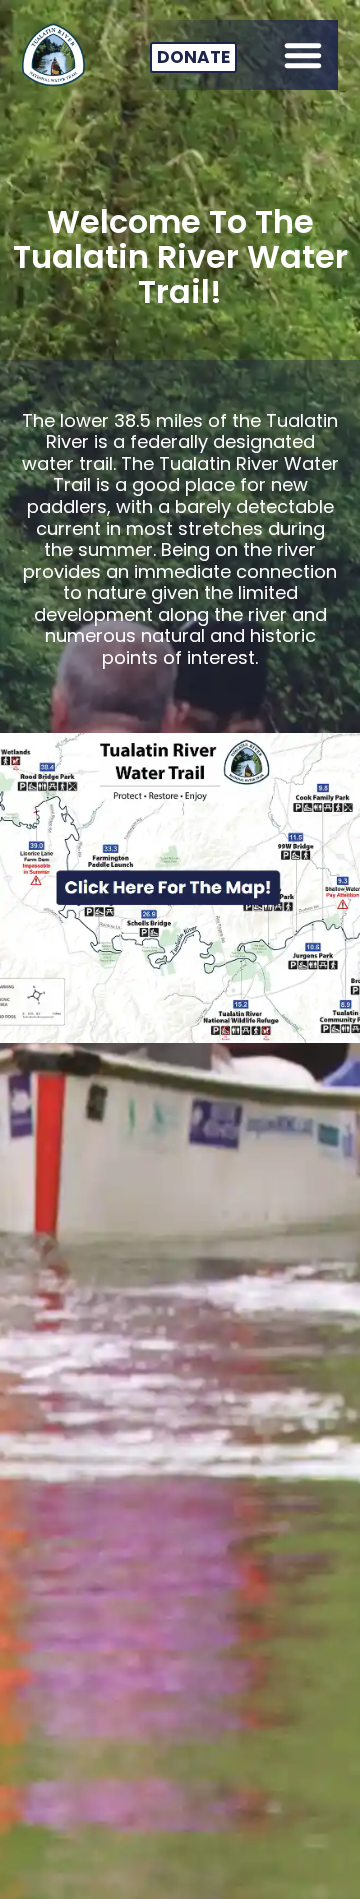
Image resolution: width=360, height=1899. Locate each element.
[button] (303, 55)
